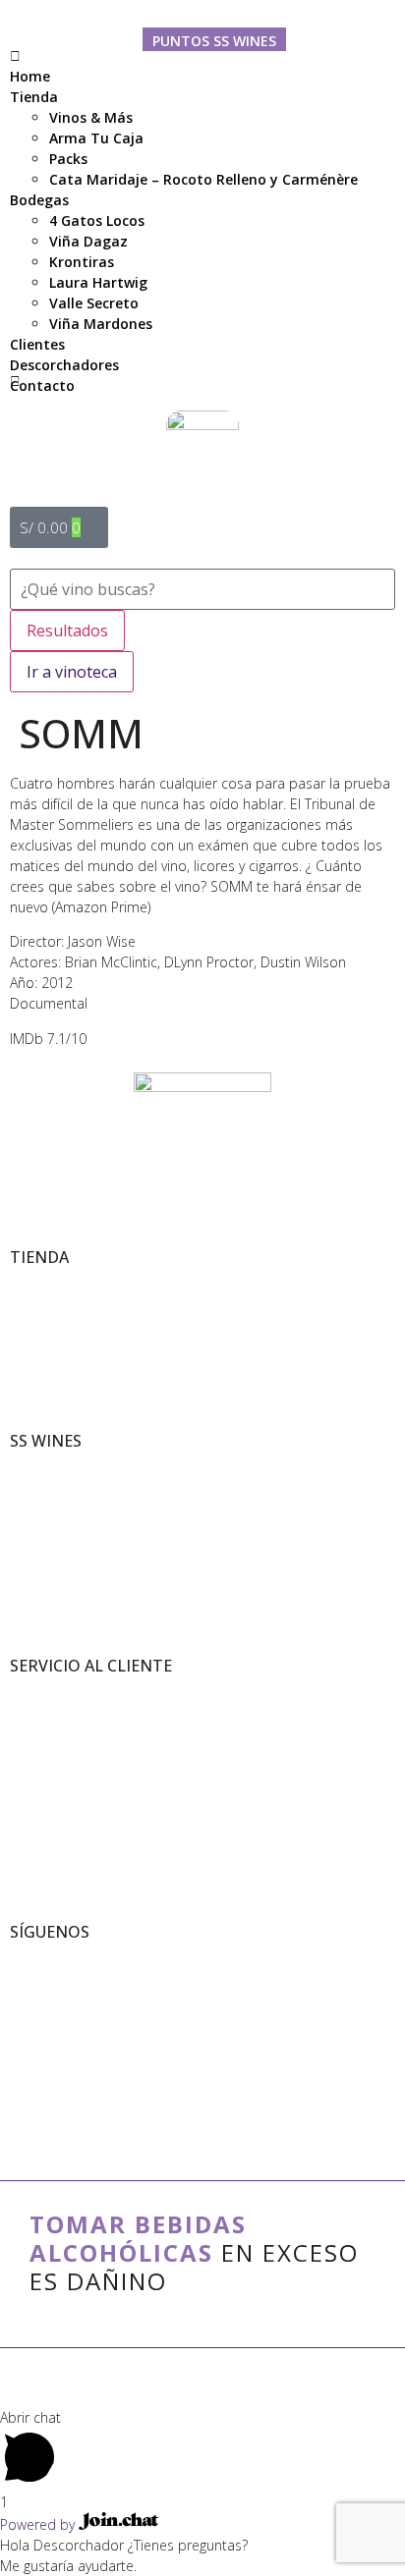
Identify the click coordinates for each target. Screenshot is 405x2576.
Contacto (42, 385)
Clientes (37, 344)
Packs (68, 159)
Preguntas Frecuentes (67, 1752)
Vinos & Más (91, 117)
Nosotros (32, 1465)
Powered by (39, 2524)
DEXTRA (214, 2384)
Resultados (67, 630)
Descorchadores (64, 365)
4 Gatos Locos (97, 220)
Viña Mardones (101, 324)
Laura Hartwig (98, 282)
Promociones (43, 1322)
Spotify (28, 2038)
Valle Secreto (94, 303)
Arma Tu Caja (96, 138)
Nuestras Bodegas (57, 1485)
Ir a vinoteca (72, 672)
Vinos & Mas (41, 1281)
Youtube (32, 2018)
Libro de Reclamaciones (72, 1731)
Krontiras (82, 262)
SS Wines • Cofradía (61, 1956)
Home (30, 76)
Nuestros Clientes (57, 1506)
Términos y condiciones (71, 1690)
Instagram (36, 1997)
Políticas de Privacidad (67, 1710)
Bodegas (39, 200)
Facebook (34, 1976)
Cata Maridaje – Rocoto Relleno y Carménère (203, 179)
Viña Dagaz (88, 241)
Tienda (34, 97)
